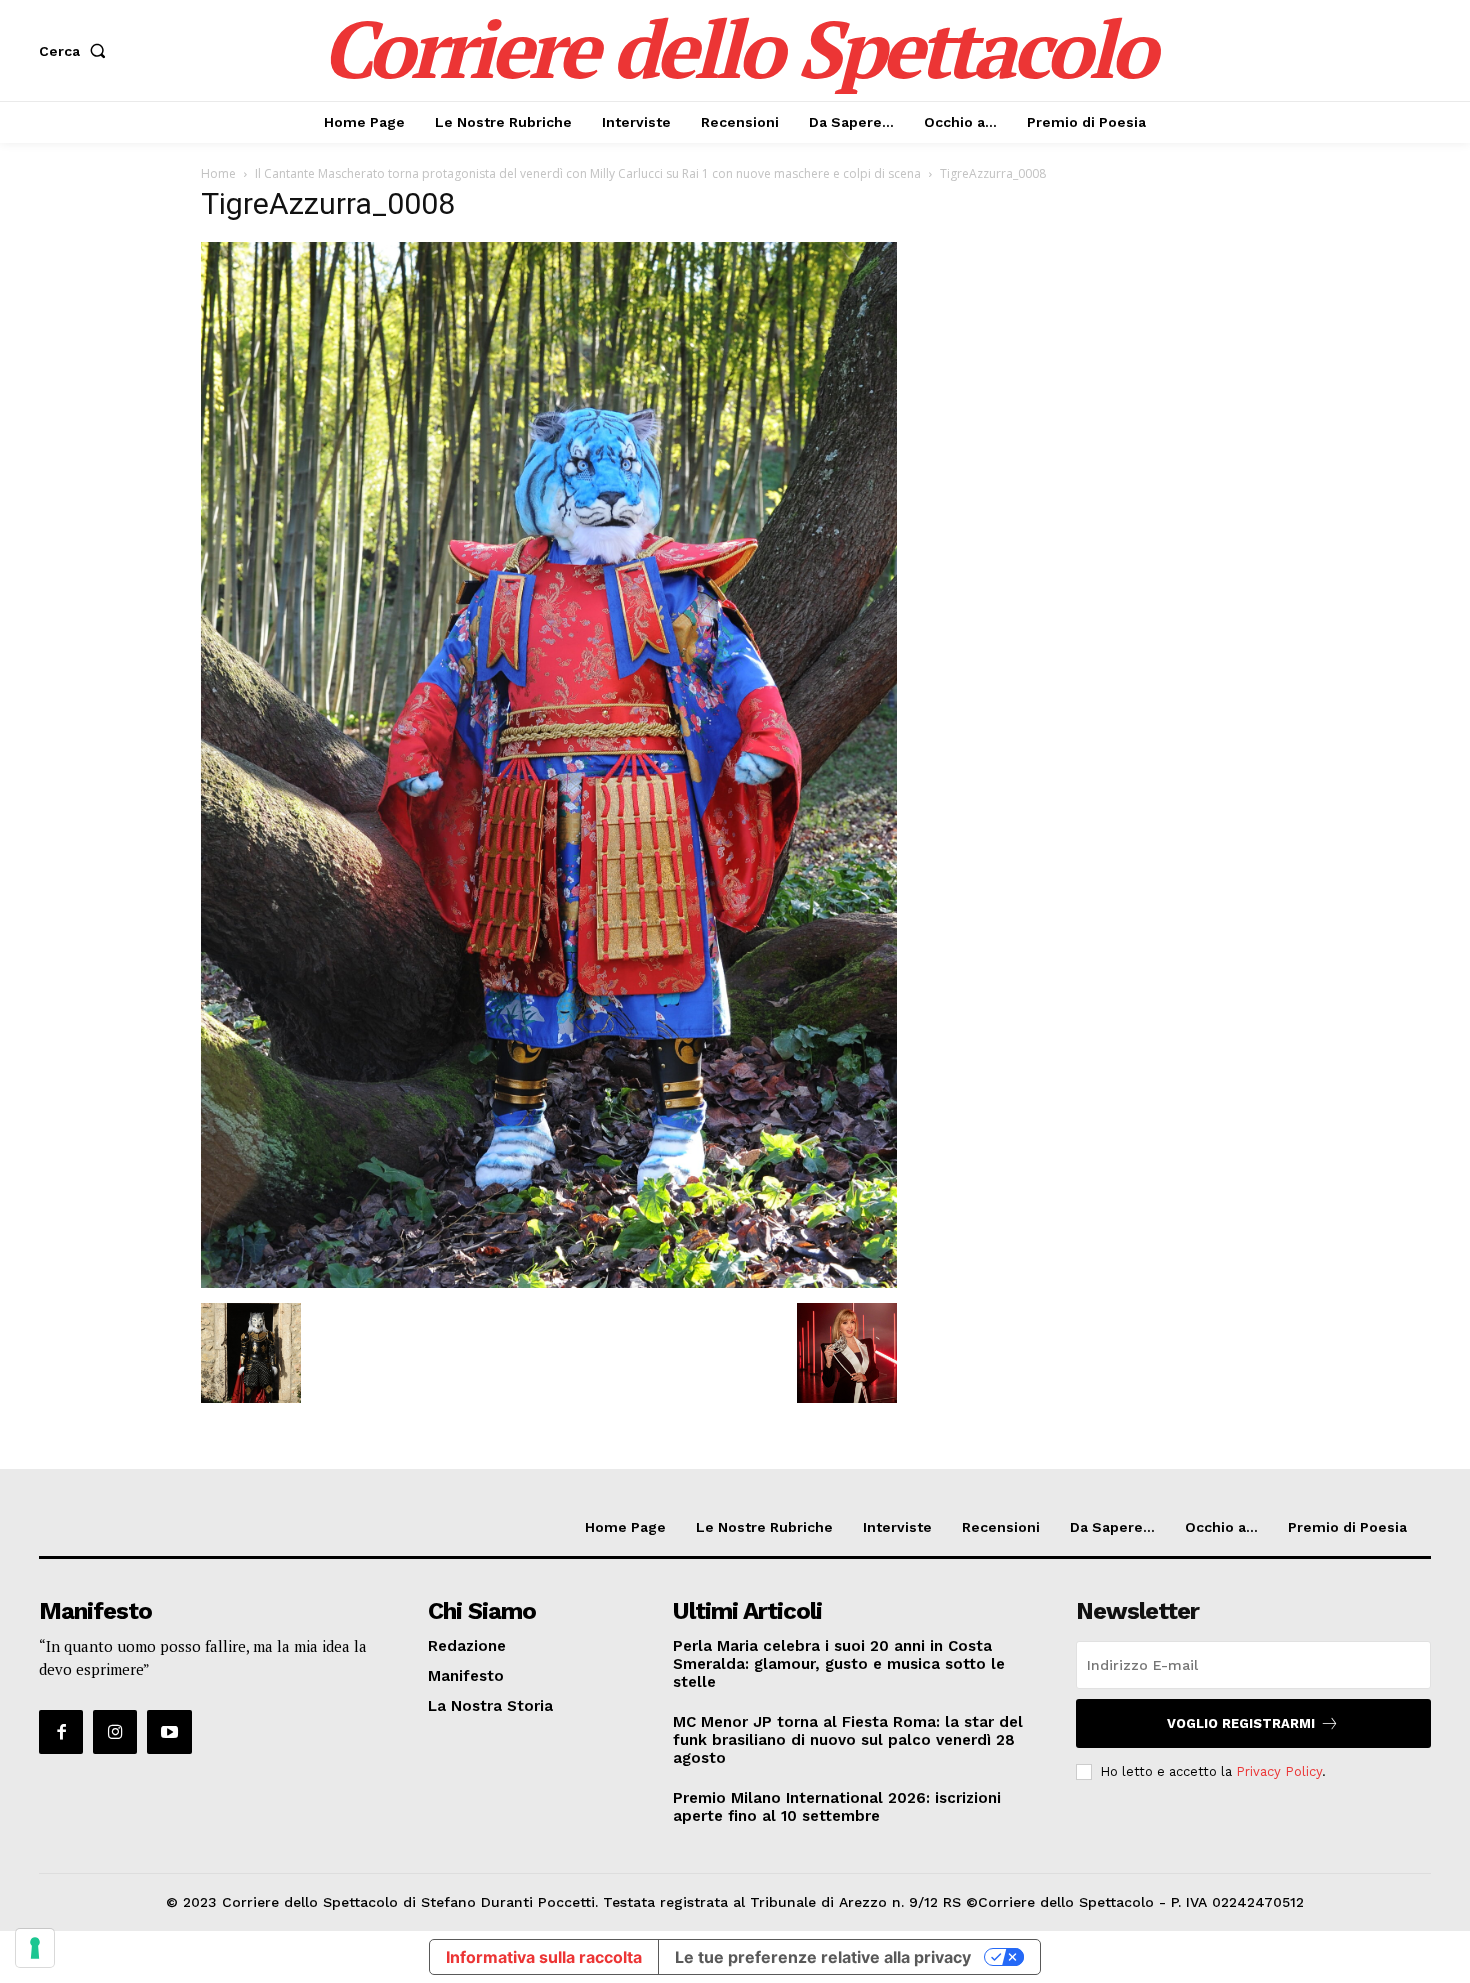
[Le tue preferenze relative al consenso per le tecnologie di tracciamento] (35, 1948)
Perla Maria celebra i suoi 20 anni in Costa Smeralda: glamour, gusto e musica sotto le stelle (839, 1664)
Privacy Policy (1279, 1771)
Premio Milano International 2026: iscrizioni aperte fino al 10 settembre (837, 1807)
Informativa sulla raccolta (544, 1957)
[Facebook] (61, 1732)
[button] (76, 51)
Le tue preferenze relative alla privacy (823, 1957)
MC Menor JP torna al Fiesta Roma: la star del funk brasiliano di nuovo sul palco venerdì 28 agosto (848, 1740)
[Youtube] (169, 1732)
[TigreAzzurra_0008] (549, 1282)
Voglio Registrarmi (1241, 1723)
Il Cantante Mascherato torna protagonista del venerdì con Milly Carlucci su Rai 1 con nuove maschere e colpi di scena (588, 173)
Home (218, 173)
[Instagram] (115, 1732)
